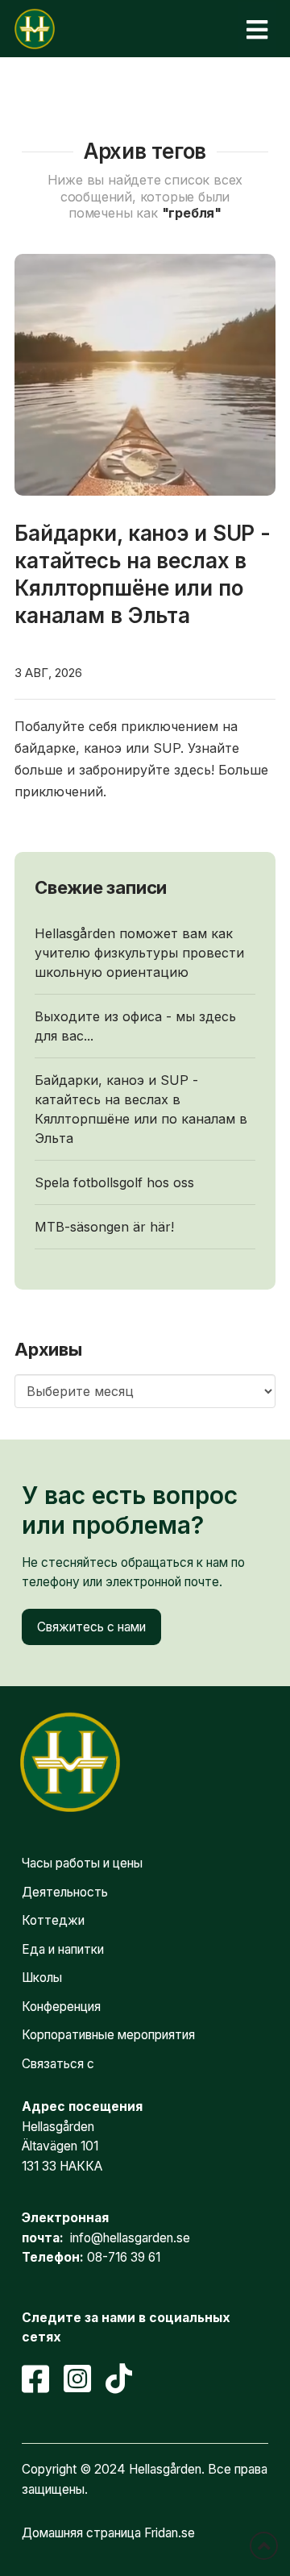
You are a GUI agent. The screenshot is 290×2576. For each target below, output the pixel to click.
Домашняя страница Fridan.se (108, 2533)
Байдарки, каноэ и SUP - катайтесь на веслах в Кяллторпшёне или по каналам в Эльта (141, 1109)
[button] (257, 29)
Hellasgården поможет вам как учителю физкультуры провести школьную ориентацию (139, 953)
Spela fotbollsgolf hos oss (114, 1182)
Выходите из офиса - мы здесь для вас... (135, 1026)
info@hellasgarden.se (130, 2238)
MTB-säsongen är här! (104, 1227)
